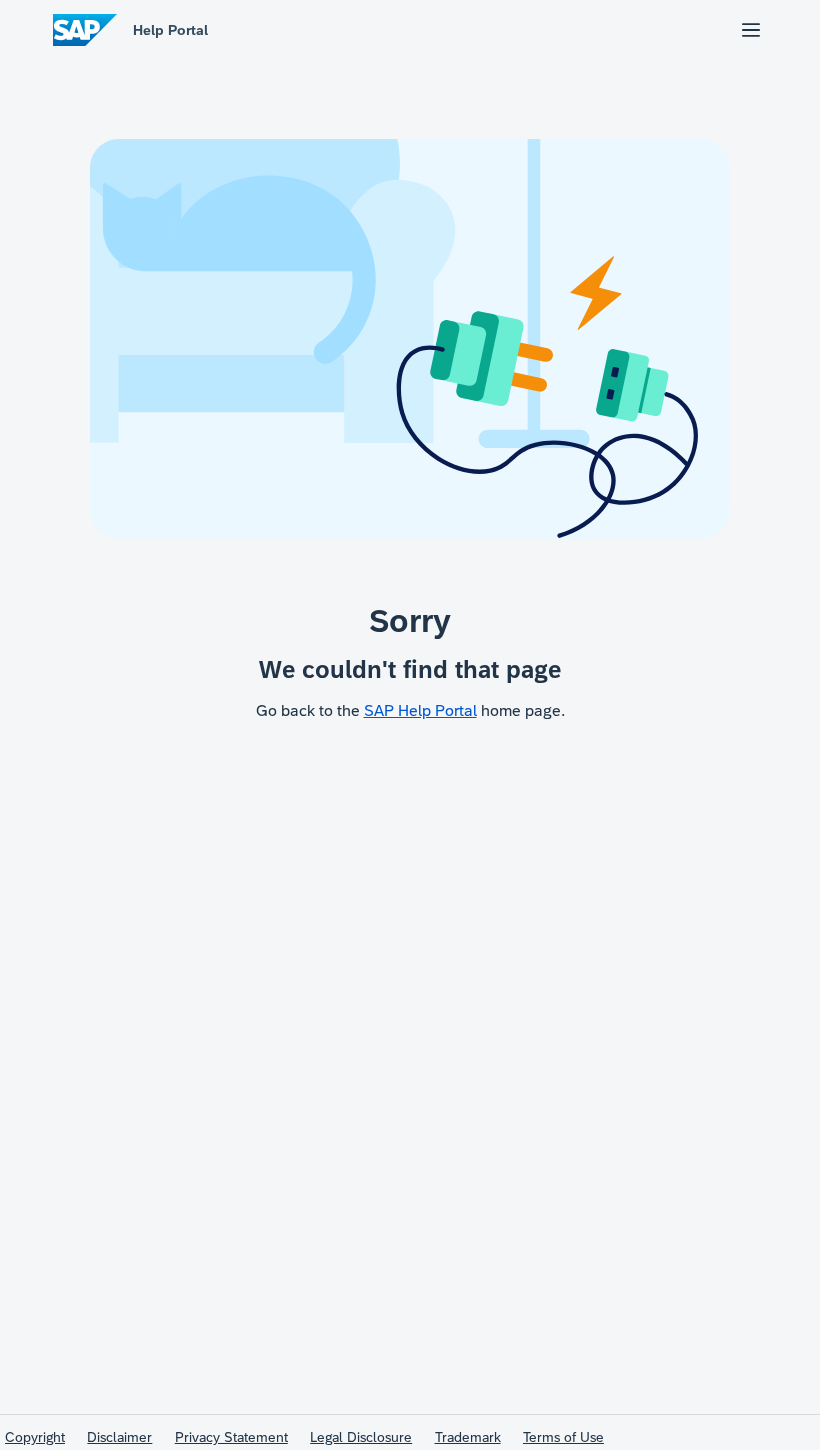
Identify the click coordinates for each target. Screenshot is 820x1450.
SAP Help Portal (420, 710)
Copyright (35, 1437)
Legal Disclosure (361, 1437)
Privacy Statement (231, 1437)
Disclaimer (119, 1437)
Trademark (468, 1437)
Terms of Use (563, 1437)
